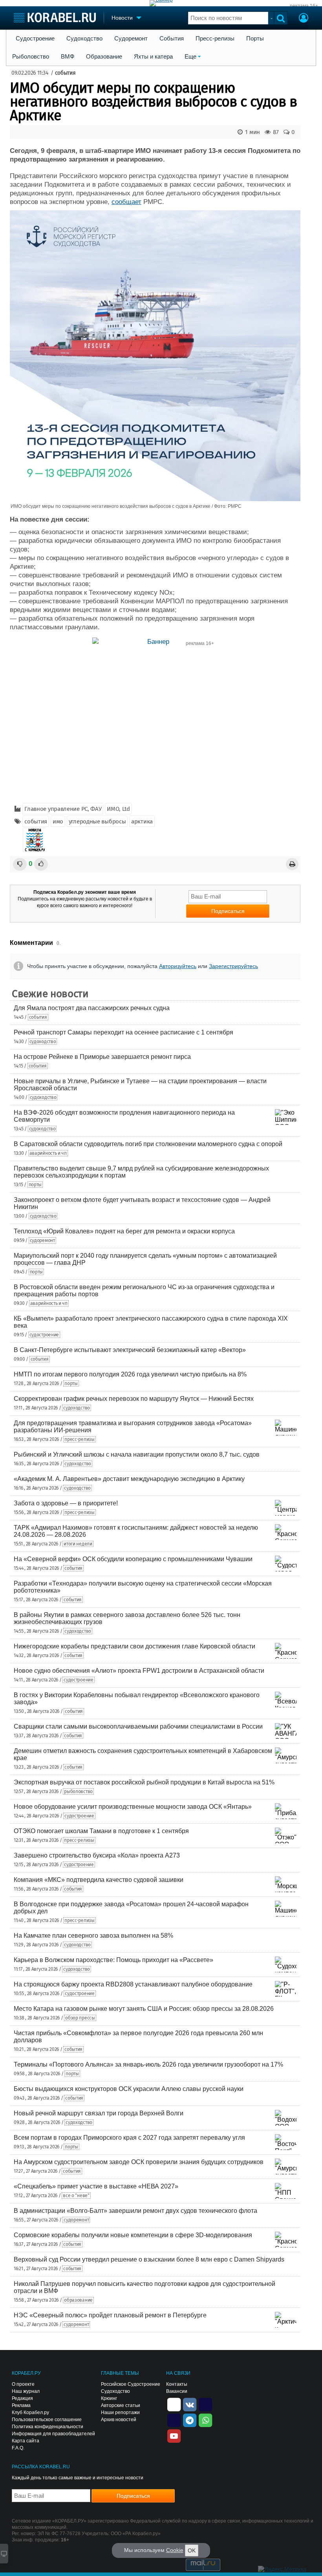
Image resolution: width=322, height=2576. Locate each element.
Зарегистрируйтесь (233, 966)
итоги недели (78, 1544)
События (172, 39)
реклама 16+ (304, 6)
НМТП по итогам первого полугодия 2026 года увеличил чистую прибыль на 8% (130, 1374)
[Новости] (35, 840)
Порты (255, 39)
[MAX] (174, 2420)
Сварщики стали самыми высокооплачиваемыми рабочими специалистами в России (138, 1726)
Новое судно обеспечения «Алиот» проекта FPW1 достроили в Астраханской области (139, 1671)
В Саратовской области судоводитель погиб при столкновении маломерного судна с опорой (148, 1144)
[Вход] (304, 19)
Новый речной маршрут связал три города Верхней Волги (99, 2113)
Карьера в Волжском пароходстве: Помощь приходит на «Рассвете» (113, 1960)
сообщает (126, 202)
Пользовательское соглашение (47, 2420)
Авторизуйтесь (178, 966)
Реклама (21, 2405)
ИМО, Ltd (118, 809)
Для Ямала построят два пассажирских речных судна (92, 1008)
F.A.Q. (18, 2448)
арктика (142, 821)
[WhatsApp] (205, 2420)
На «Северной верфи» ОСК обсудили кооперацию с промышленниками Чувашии (133, 1559)
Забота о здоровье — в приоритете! (66, 1503)
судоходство (43, 1042)
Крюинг (109, 2398)
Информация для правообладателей (53, 2434)
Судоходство (84, 39)
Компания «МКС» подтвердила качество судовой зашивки (99, 1880)
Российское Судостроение (131, 2384)
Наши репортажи (120, 2412)
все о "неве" (76, 2196)
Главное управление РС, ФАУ (63, 809)
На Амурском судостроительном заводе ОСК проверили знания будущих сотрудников (139, 2162)
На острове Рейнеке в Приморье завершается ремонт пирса (102, 1057)
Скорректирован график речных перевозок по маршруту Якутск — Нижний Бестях (134, 1399)
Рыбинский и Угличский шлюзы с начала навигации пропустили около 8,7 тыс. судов (137, 1454)
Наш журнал (26, 2391)
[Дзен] (174, 2404)
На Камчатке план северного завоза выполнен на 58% (93, 1936)
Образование (104, 57)
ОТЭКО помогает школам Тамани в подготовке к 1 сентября (101, 1831)
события (65, 73)
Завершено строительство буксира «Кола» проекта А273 (97, 1855)
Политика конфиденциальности (48, 2427)
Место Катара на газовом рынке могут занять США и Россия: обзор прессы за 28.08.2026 (144, 2009)
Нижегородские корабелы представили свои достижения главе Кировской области (134, 1646)
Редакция (22, 2398)
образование (78, 2300)
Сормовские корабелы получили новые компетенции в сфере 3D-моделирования (133, 2235)
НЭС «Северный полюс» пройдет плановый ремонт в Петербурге (110, 2315)
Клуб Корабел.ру (30, 2412)
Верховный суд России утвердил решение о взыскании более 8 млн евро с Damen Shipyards (149, 2259)
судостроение (44, 1335)
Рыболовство (31, 57)
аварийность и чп (48, 1153)
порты (35, 1185)
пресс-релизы (79, 1439)
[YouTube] (174, 2435)
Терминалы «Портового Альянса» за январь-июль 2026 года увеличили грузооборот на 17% (148, 2064)
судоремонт (42, 1240)
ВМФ (68, 57)
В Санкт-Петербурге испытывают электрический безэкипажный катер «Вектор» (130, 1350)
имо (58, 821)
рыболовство (78, 1791)
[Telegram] (190, 2420)
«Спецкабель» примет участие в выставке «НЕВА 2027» (96, 2186)
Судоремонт (131, 39)
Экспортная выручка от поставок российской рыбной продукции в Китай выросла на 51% (144, 1782)
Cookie (175, 2550)
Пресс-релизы (215, 39)
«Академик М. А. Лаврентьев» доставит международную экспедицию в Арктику (129, 1479)
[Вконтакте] (190, 2404)
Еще (190, 57)
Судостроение (35, 39)
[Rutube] (205, 2404)
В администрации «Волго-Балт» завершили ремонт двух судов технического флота (135, 2211)
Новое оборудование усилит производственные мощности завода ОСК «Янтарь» (133, 1807)
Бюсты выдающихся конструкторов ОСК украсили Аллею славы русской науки (129, 2089)
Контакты (177, 2384)
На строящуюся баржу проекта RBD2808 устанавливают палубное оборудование (133, 1984)
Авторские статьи (121, 2405)
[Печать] (292, 864)
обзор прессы (80, 2018)
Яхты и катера (153, 57)
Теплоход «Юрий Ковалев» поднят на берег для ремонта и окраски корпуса (124, 1231)
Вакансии (177, 2391)
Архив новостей (119, 2420)
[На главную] (55, 17)
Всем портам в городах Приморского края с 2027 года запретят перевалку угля (129, 2138)
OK (192, 2550)
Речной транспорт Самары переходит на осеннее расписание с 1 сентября (123, 1032)
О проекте (23, 2384)
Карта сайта (26, 2441)
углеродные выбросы (97, 821)
